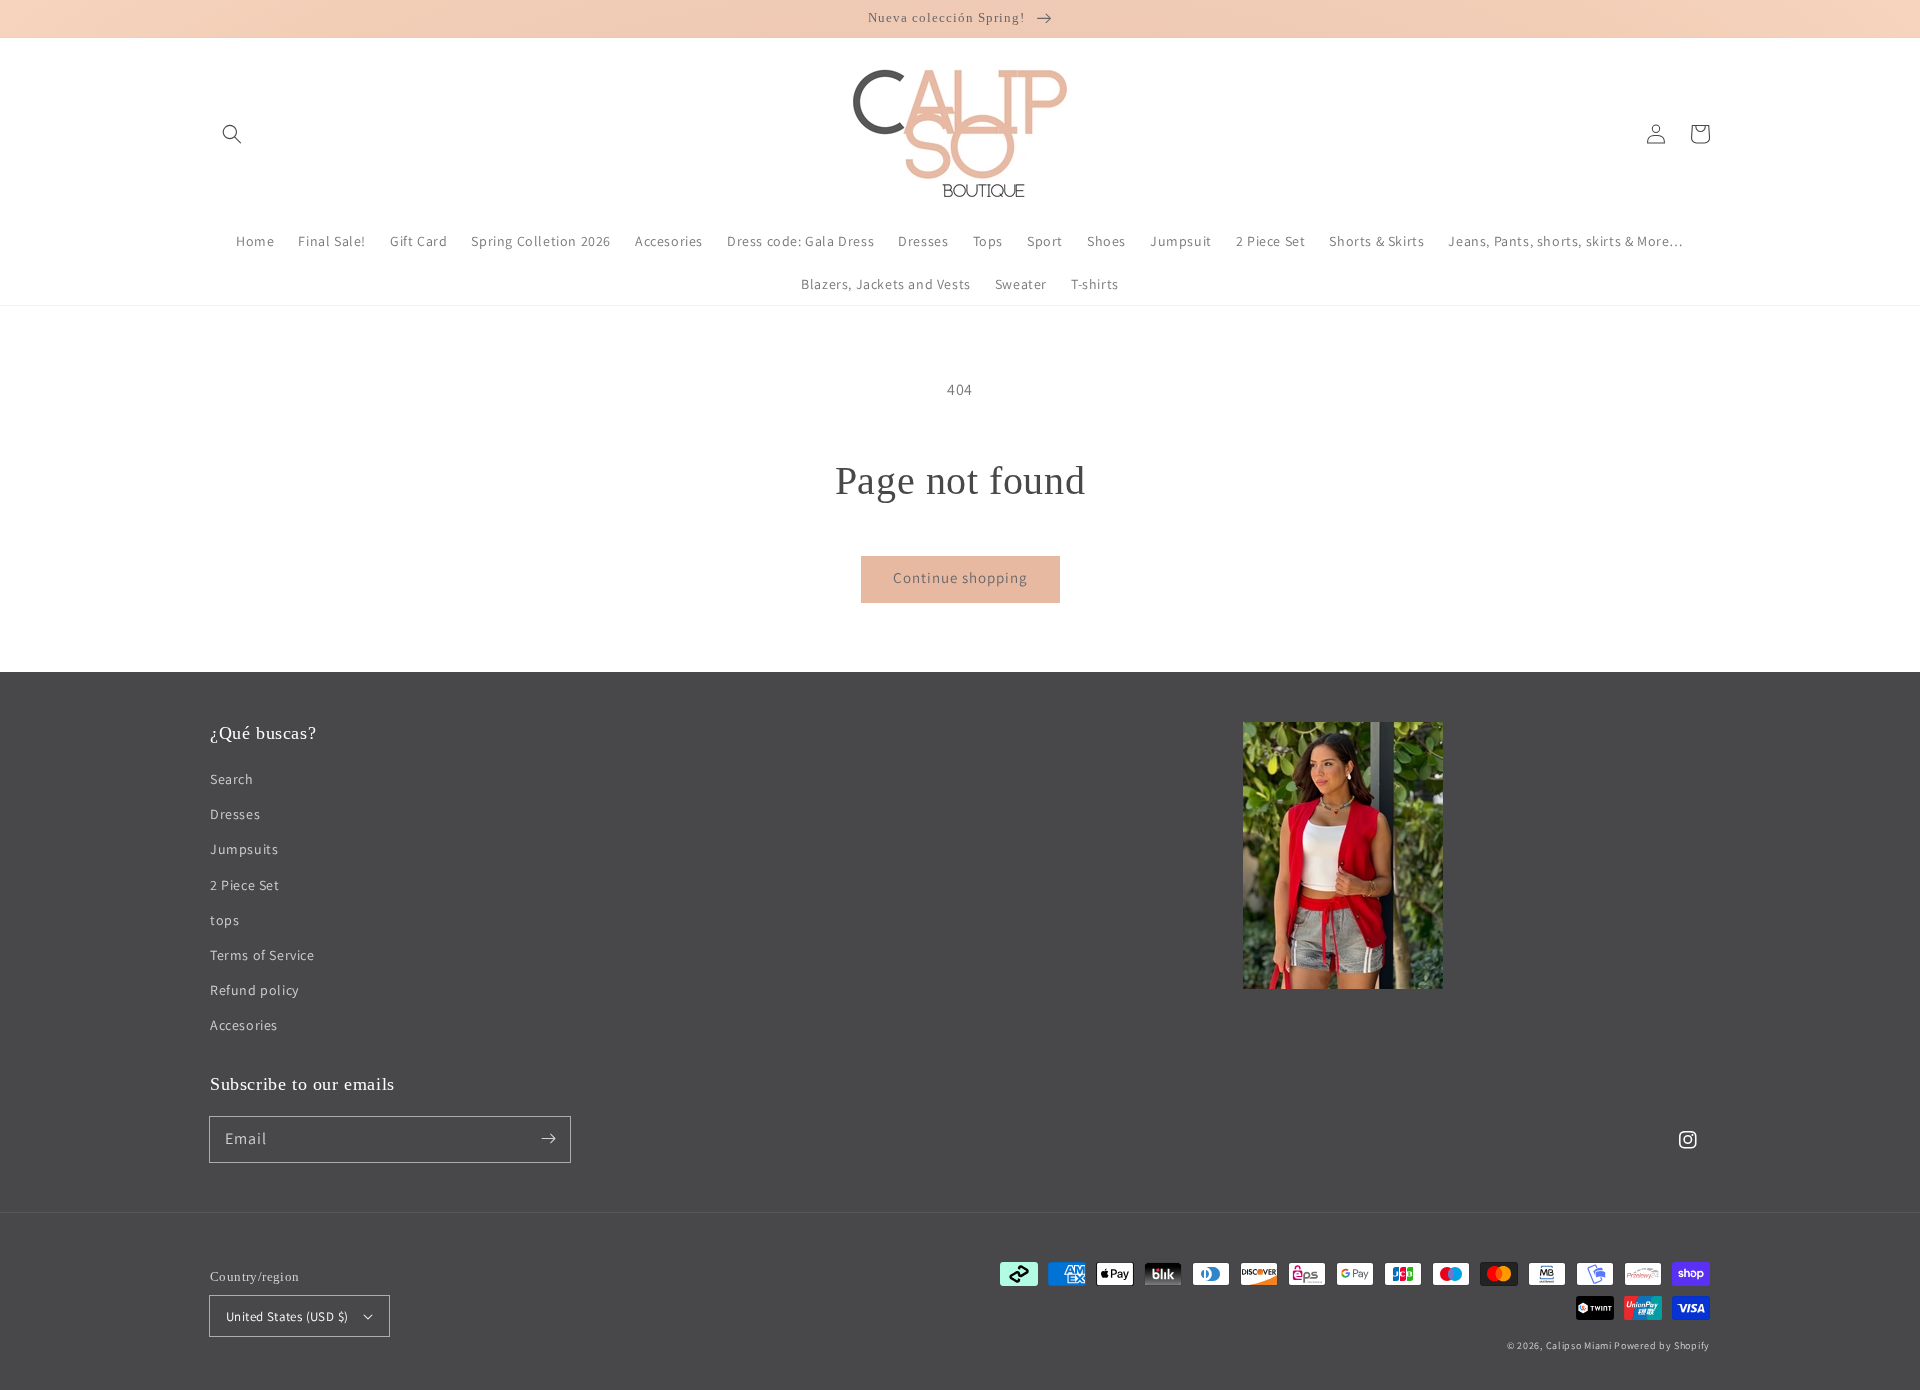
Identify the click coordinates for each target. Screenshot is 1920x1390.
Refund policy (254, 990)
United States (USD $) (287, 1316)
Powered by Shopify (1662, 1345)
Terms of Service (262, 955)
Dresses (235, 814)
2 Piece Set (245, 885)
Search (232, 779)
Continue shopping (960, 577)
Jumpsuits (244, 849)
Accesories (244, 1025)
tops (224, 920)
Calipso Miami (1579, 1345)
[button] (232, 134)
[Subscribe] (548, 1139)
